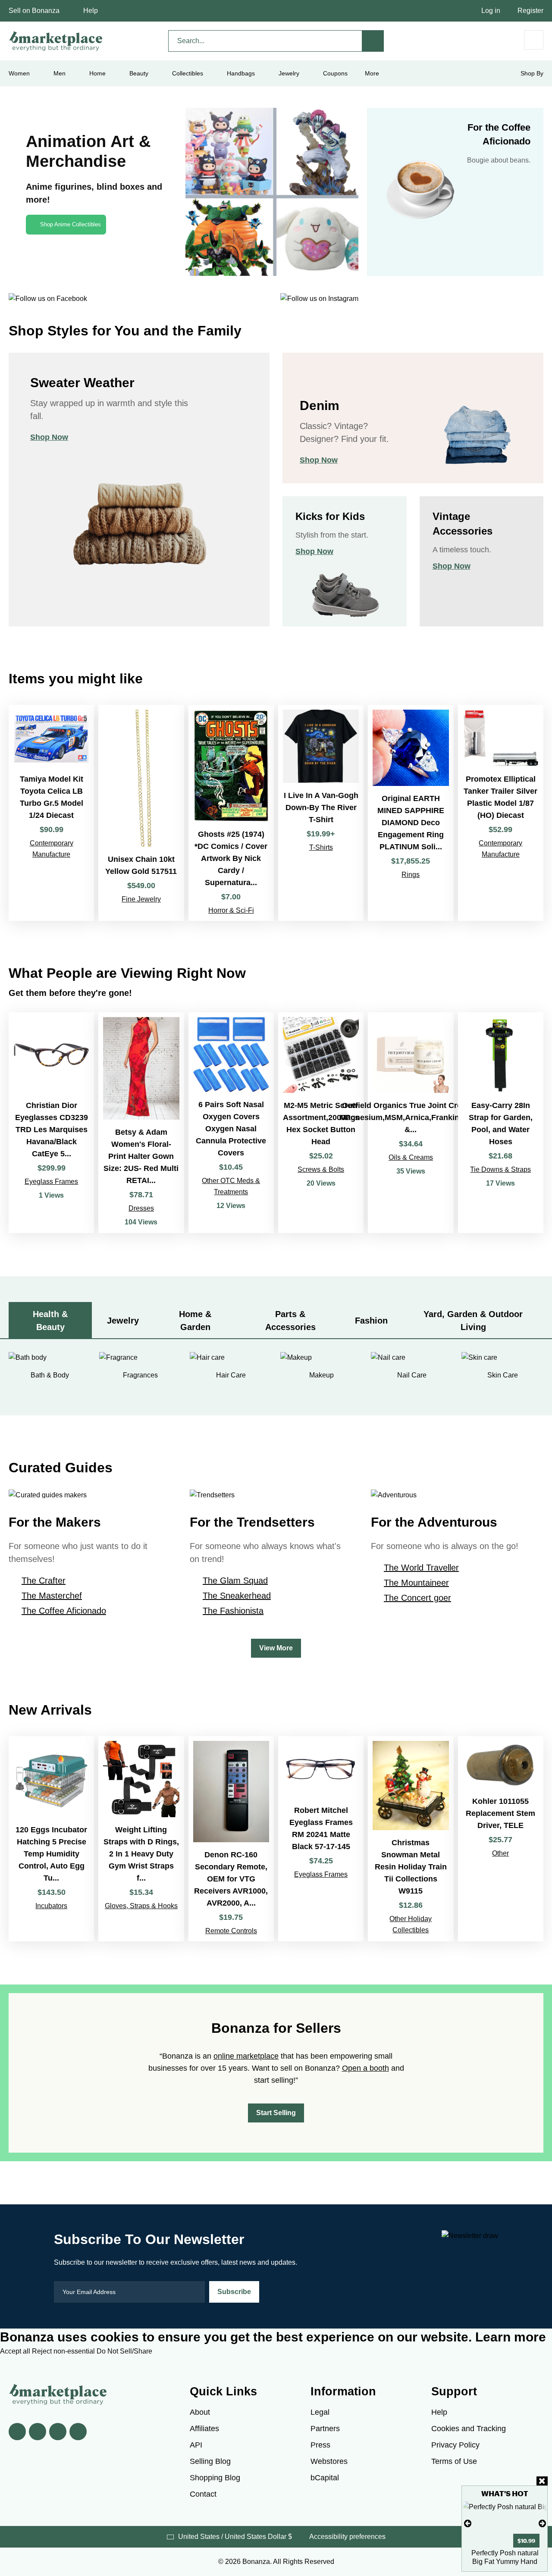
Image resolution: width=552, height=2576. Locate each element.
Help (91, 11)
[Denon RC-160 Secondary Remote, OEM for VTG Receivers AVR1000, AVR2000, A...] (231, 1839)
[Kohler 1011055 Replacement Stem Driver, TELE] (501, 1839)
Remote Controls (231, 1931)
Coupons (335, 73)
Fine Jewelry (141, 899)
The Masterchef (52, 1596)
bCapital (325, 2478)
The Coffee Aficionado (64, 1611)
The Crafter (44, 1581)
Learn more (511, 2337)
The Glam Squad (235, 1581)
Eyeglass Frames (51, 1182)
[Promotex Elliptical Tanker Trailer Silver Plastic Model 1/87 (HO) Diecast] (501, 813)
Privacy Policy (455, 2445)
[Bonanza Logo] (56, 41)
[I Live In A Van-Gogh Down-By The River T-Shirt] (321, 813)
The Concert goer (417, 1598)
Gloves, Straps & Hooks (141, 1906)
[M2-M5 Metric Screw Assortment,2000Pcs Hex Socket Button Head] (321, 1123)
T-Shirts (321, 847)
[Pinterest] (58, 2432)
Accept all (16, 2351)
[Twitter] (38, 2432)
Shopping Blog (215, 2478)
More (372, 73)
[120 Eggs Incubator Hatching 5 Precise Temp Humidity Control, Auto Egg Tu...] (51, 1839)
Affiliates (204, 2429)
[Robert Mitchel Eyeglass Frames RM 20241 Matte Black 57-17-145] (321, 1839)
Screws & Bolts (321, 1169)
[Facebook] (17, 2432)
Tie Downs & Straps (500, 1169)
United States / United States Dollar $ (235, 2537)
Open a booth (365, 2068)
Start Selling (276, 2113)
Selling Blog (210, 2461)
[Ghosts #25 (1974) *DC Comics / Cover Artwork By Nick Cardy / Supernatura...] (231, 813)
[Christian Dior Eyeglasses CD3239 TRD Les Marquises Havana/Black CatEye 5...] (51, 1123)
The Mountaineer (416, 1583)
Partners (325, 2429)
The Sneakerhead (237, 1596)
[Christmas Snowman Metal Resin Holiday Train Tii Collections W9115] (411, 1839)
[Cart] (534, 40)
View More (276, 1648)
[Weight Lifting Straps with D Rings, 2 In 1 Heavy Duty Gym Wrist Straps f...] (141, 1839)
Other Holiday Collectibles (411, 1924)
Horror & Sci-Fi (231, 910)
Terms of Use (454, 2461)
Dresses (141, 1208)
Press (320, 2445)
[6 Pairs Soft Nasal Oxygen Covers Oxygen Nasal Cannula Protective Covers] (231, 1123)
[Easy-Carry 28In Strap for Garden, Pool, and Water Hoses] (501, 1123)
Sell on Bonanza (34, 11)
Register (530, 11)
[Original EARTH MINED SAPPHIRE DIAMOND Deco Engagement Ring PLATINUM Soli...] (411, 813)
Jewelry (289, 73)
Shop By (532, 73)
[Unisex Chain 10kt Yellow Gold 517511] (141, 813)
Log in (491, 11)
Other (500, 1853)
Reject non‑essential (64, 2351)
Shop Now (49, 437)
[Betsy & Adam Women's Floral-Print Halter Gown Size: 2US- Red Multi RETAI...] (141, 1123)
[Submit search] (373, 41)
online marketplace (246, 2056)
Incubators (51, 1906)
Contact (203, 2494)
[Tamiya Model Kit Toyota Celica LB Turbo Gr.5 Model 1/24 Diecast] (51, 813)
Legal (320, 2412)
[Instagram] (78, 2432)
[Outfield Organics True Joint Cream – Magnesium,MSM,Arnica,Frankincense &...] (411, 1123)
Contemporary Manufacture (52, 849)
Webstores (329, 2461)
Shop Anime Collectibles (71, 224)
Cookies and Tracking (469, 2429)
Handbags (241, 73)
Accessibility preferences (347, 2537)
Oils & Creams (411, 1157)
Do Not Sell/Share (124, 2351)
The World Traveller (421, 1568)
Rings (411, 875)
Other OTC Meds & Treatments (231, 1186)
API (196, 2445)
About (200, 2412)
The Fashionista (233, 1611)
